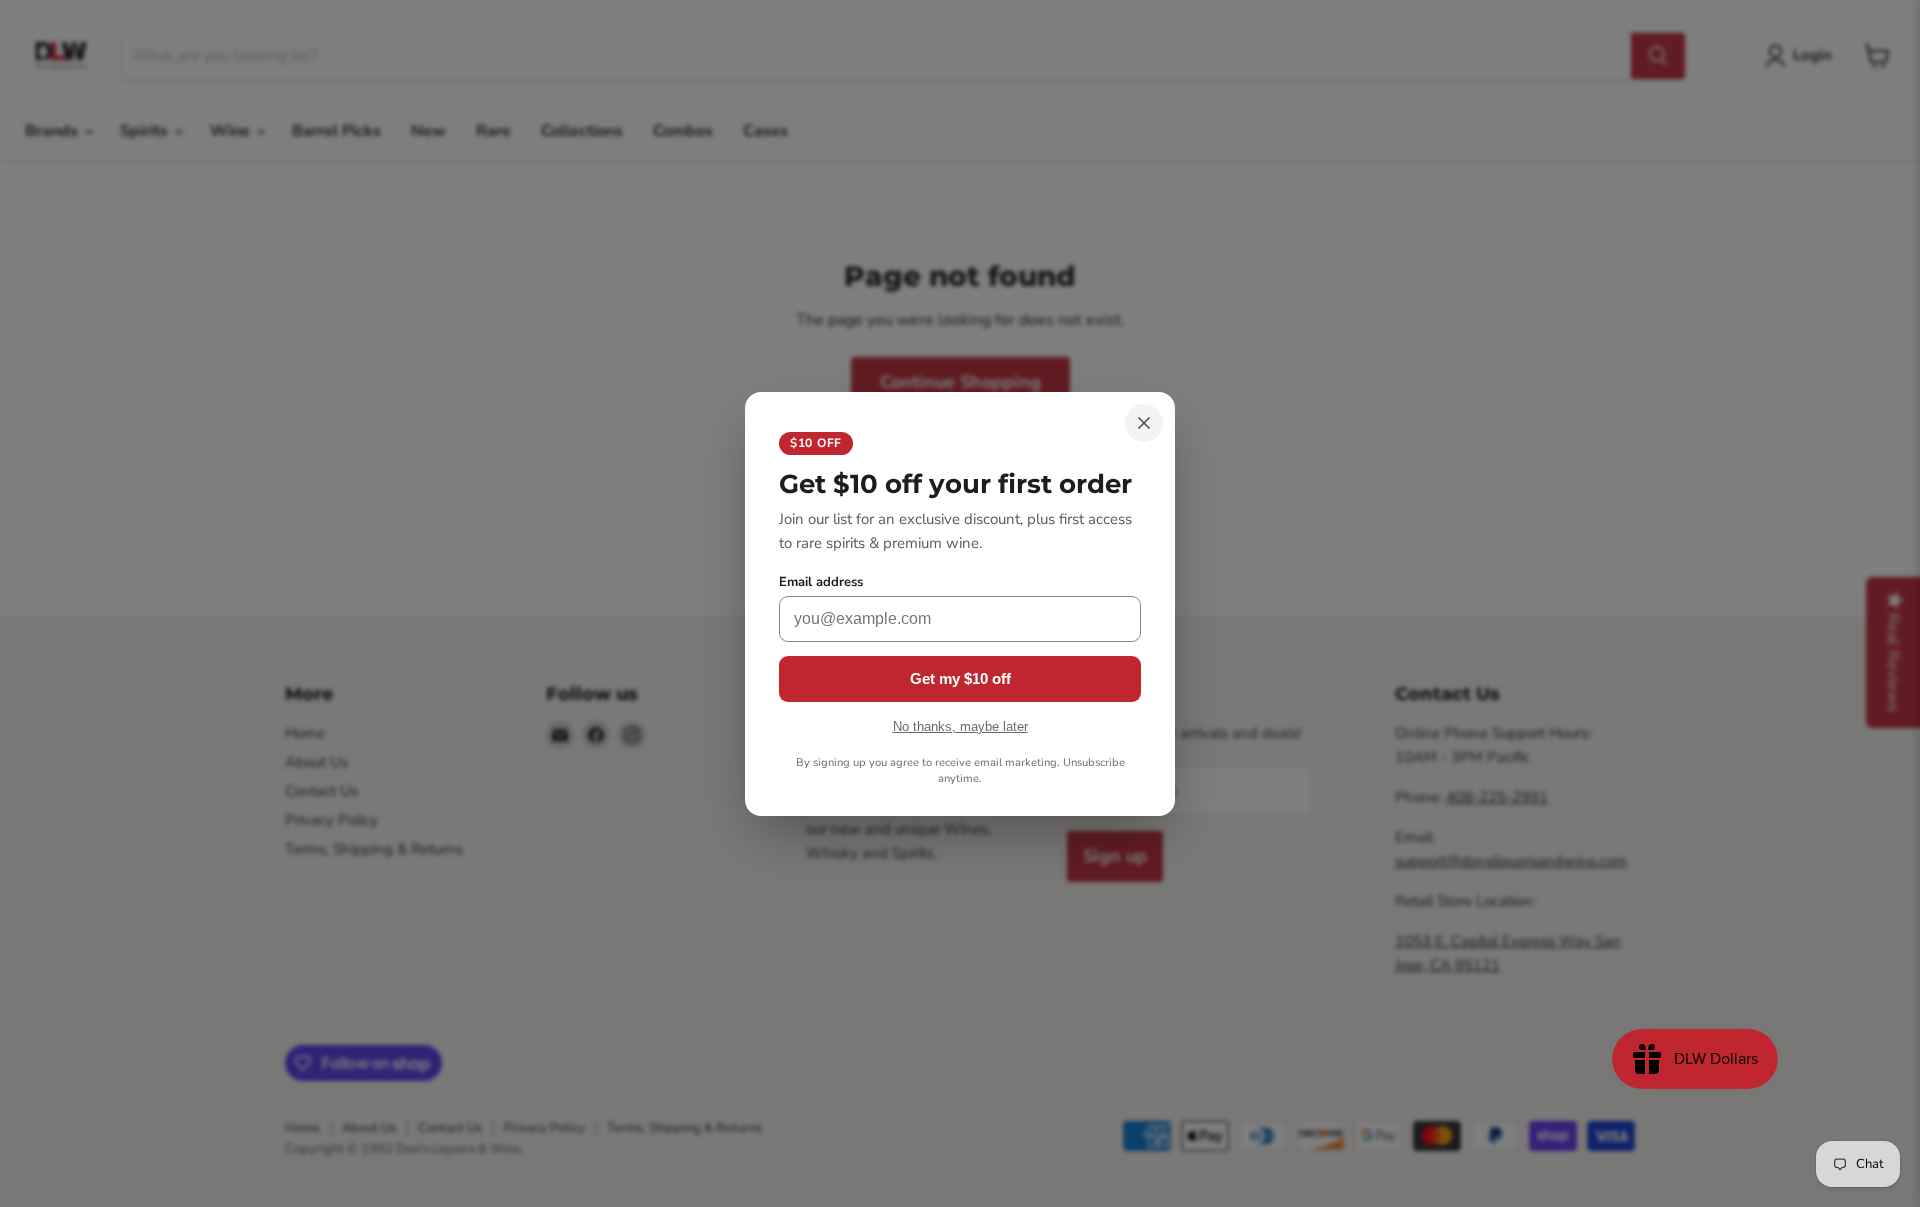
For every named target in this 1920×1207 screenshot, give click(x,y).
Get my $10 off (960, 678)
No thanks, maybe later (960, 726)
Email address (821, 582)
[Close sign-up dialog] (1144, 423)
